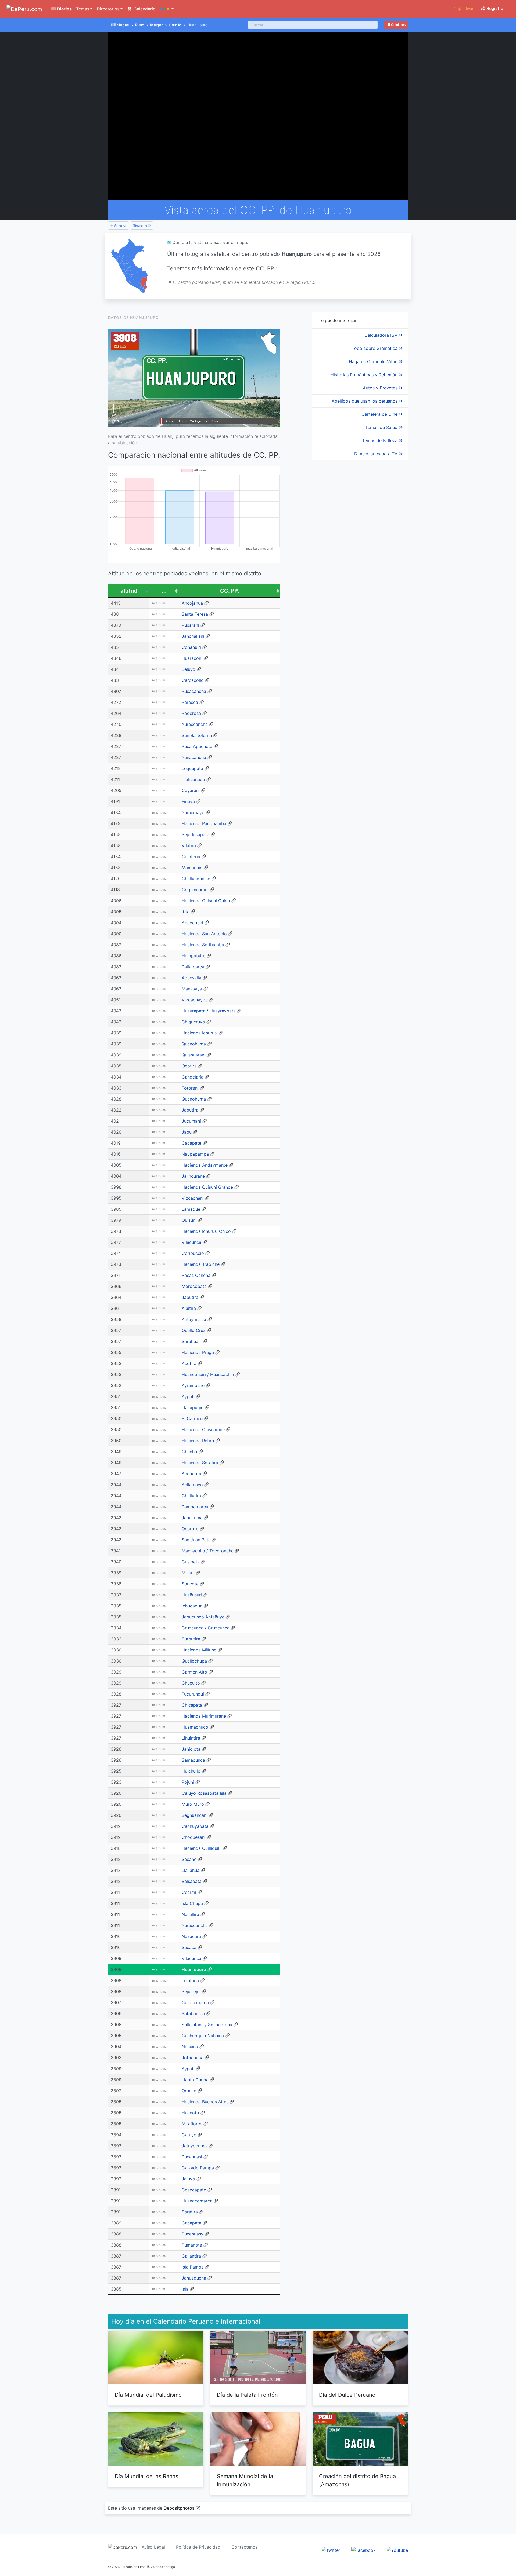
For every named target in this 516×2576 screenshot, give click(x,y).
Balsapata (192, 1881)
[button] (167, 9)
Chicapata (192, 1705)
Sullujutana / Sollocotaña (207, 2025)
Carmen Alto (194, 1672)
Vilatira (189, 845)
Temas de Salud (382, 427)
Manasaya (192, 989)
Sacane (189, 1859)
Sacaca (189, 1947)
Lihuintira (191, 1738)
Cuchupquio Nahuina (203, 2036)
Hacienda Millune (199, 1650)
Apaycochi (192, 923)
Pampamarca (195, 1507)
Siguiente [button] (141, 225)
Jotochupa (193, 2058)
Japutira (190, 1110)
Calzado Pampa (198, 2168)
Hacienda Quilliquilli (202, 1848)
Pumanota (192, 2245)
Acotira (189, 1363)
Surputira (191, 1639)
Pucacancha (194, 691)
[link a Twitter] (331, 2550)
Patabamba (193, 2013)
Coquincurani (195, 890)
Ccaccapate (194, 2190)
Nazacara (191, 1936)
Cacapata (191, 2223)
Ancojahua (192, 603)
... (164, 591)
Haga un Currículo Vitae (374, 361)
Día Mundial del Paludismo (148, 2395)
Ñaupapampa (195, 1154)
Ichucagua (192, 1606)
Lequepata (192, 768)
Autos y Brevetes (381, 388)
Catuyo (189, 2135)
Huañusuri (192, 1595)
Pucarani (190, 625)
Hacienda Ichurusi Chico (206, 1231)
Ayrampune (193, 1385)
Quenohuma (194, 1044)
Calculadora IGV (382, 335)
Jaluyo (188, 2179)
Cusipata (191, 1562)
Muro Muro (193, 1804)
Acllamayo (192, 1485)
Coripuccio (193, 1253)
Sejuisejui (191, 1991)
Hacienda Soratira (200, 1463)
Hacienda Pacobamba (204, 823)
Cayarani (191, 790)
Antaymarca (194, 1319)
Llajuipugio (193, 1407)
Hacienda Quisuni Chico (206, 901)
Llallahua (191, 1870)
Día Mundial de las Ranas (146, 2476)
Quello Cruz (194, 1330)
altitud (129, 591)
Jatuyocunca (195, 2146)
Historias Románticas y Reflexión (365, 375)
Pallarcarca (193, 967)
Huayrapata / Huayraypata (209, 1011)
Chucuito (191, 1683)
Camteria (191, 857)
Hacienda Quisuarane (203, 1429)
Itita (186, 912)
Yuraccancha (195, 724)
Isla (185, 2289)
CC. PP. (230, 591)
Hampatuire (193, 956)
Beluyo (189, 669)
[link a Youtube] (397, 2550)
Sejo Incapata (196, 834)
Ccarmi (189, 1892)
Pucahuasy (193, 2234)
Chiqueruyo (193, 1022)
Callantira (191, 2256)
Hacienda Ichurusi (200, 1033)
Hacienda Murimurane (204, 1716)
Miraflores (192, 2124)
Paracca (190, 702)
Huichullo (191, 1771)
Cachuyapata (195, 1826)
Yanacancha (194, 757)
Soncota (190, 1584)
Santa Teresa (195, 614)
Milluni (188, 1573)
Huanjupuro (194, 1969)
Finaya (188, 801)
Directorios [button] (108, 9)
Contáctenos (244, 2547)
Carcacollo (193, 680)
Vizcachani (193, 1198)
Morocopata (194, 1286)
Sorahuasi (192, 1341)
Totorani (190, 1088)
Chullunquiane (196, 879)
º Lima (463, 9)
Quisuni (189, 1220)
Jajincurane (193, 1176)
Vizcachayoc (195, 1000)
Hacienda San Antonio (204, 934)
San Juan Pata (196, 1540)
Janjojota (191, 1749)
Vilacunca (191, 1242)
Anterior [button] (120, 225)
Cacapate (191, 1143)
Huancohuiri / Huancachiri (208, 1374)
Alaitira (189, 1308)
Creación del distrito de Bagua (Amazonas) (357, 2480)
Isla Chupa (192, 1903)
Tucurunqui (193, 1694)
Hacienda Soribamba (203, 945)
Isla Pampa (193, 2267)
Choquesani (194, 1837)
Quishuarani (193, 1055)
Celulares (398, 25)
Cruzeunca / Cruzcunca (206, 1628)
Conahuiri (191, 647)
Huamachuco (195, 1727)
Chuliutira (191, 1496)
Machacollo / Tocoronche (208, 1551)
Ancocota (191, 1474)
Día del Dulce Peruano (347, 2395)
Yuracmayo (193, 812)
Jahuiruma (192, 1518)
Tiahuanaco (193, 779)
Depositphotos (179, 2508)
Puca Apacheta (197, 746)
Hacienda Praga (198, 1352)
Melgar (156, 25)
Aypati (188, 1396)
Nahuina (190, 2047)
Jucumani (191, 1121)
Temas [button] (83, 9)
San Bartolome (197, 735)
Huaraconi (192, 658)
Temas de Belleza (380, 440)
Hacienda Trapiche (201, 1264)
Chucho (189, 1452)
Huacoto (190, 2113)
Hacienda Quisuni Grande (207, 1187)
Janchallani (193, 636)
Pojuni (188, 1782)
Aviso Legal (153, 2547)
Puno (140, 25)
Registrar (495, 8)
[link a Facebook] (363, 2550)
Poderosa (191, 713)
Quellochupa (194, 1661)
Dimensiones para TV (377, 454)
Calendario (144, 9)
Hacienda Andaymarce (205, 1165)
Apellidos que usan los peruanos (365, 401)
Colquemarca (195, 2002)
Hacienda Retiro (198, 1441)
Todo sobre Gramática (375, 348)
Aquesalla (191, 978)
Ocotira (189, 1066)
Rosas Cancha (196, 1275)
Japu (187, 1132)
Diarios (64, 9)
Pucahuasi (192, 2157)
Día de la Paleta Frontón (247, 2395)
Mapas (123, 25)
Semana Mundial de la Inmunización (245, 2480)
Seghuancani (195, 1815)
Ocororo (190, 1529)
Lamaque (191, 1209)
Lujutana (190, 1980)
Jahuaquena (194, 2278)
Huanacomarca (197, 2201)
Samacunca (193, 1760)
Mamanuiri (192, 868)
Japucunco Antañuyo (203, 1617)
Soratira (190, 2212)
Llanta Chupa (195, 2080)
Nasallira (190, 1914)
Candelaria (193, 1077)
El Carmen (192, 1418)
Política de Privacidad (198, 2547)
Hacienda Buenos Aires (205, 2102)
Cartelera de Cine (380, 414)
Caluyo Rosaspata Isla (204, 1793)
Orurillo (175, 25)
